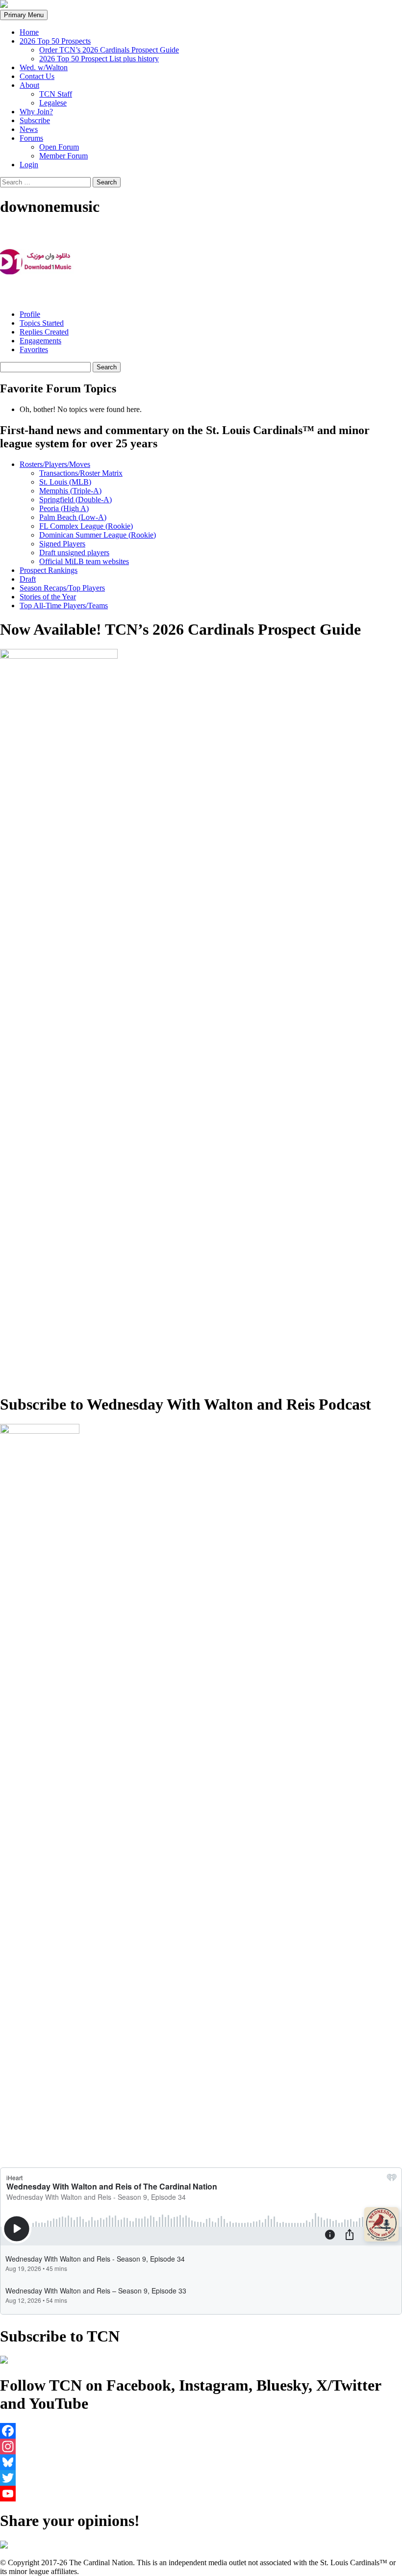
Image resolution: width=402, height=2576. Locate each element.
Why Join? (36, 112)
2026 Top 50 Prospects (55, 41)
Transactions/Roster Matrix (81, 473)
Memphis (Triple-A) (70, 491)
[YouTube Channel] (201, 2494)
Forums (31, 138)
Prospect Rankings (49, 570)
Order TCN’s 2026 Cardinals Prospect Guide (109, 50)
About (29, 85)
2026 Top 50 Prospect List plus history (99, 59)
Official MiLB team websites (84, 561)
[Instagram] (201, 2447)
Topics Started (42, 323)
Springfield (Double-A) (75, 500)
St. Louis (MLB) (65, 482)
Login (29, 165)
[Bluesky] (201, 2462)
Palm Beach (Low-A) (73, 517)
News (29, 129)
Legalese (53, 103)
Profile (30, 314)
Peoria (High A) (64, 508)
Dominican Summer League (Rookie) (98, 535)
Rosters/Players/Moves (55, 464)
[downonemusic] (37, 297)
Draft (28, 579)
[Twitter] (201, 2478)
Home (29, 32)
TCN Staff (56, 94)
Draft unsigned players (74, 553)
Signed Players (62, 544)
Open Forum (59, 147)
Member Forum (63, 156)
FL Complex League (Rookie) (86, 526)
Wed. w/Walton (44, 67)
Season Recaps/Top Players (62, 588)
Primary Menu (24, 15)
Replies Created (44, 332)
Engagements (40, 341)
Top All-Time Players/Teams (64, 605)
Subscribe (35, 120)
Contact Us (37, 76)
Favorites (34, 349)
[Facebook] (201, 2431)
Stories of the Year (48, 597)
